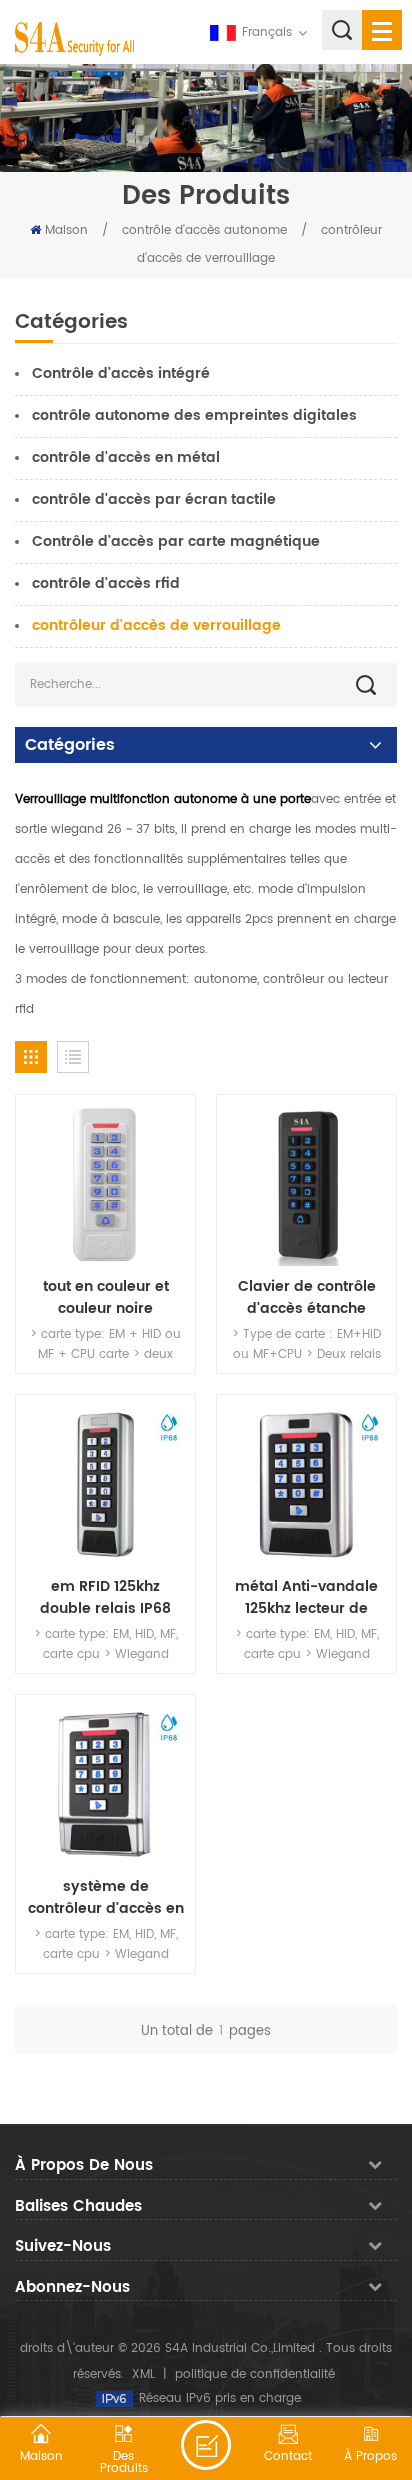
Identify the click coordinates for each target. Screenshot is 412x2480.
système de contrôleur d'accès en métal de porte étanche (106, 1898)
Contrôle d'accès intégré (121, 373)
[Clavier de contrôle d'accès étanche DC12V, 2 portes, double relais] (306, 1184)
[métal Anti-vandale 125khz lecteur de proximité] (306, 1484)
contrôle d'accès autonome (204, 230)
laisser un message (206, 2445)
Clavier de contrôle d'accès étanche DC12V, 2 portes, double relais (307, 1298)
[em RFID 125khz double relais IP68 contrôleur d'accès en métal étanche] (105, 1484)
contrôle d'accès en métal (126, 457)
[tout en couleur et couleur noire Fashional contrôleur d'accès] (105, 1184)
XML (143, 2374)
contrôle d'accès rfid (106, 583)
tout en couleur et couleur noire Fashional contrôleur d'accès (105, 1298)
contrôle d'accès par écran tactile (154, 499)
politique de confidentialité (255, 2374)
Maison (66, 230)
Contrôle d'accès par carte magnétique (176, 541)
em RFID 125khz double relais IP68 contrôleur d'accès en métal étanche (106, 1598)
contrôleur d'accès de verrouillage (156, 625)
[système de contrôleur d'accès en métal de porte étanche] (105, 1784)
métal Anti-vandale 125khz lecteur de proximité (306, 1598)
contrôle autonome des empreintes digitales (194, 415)
